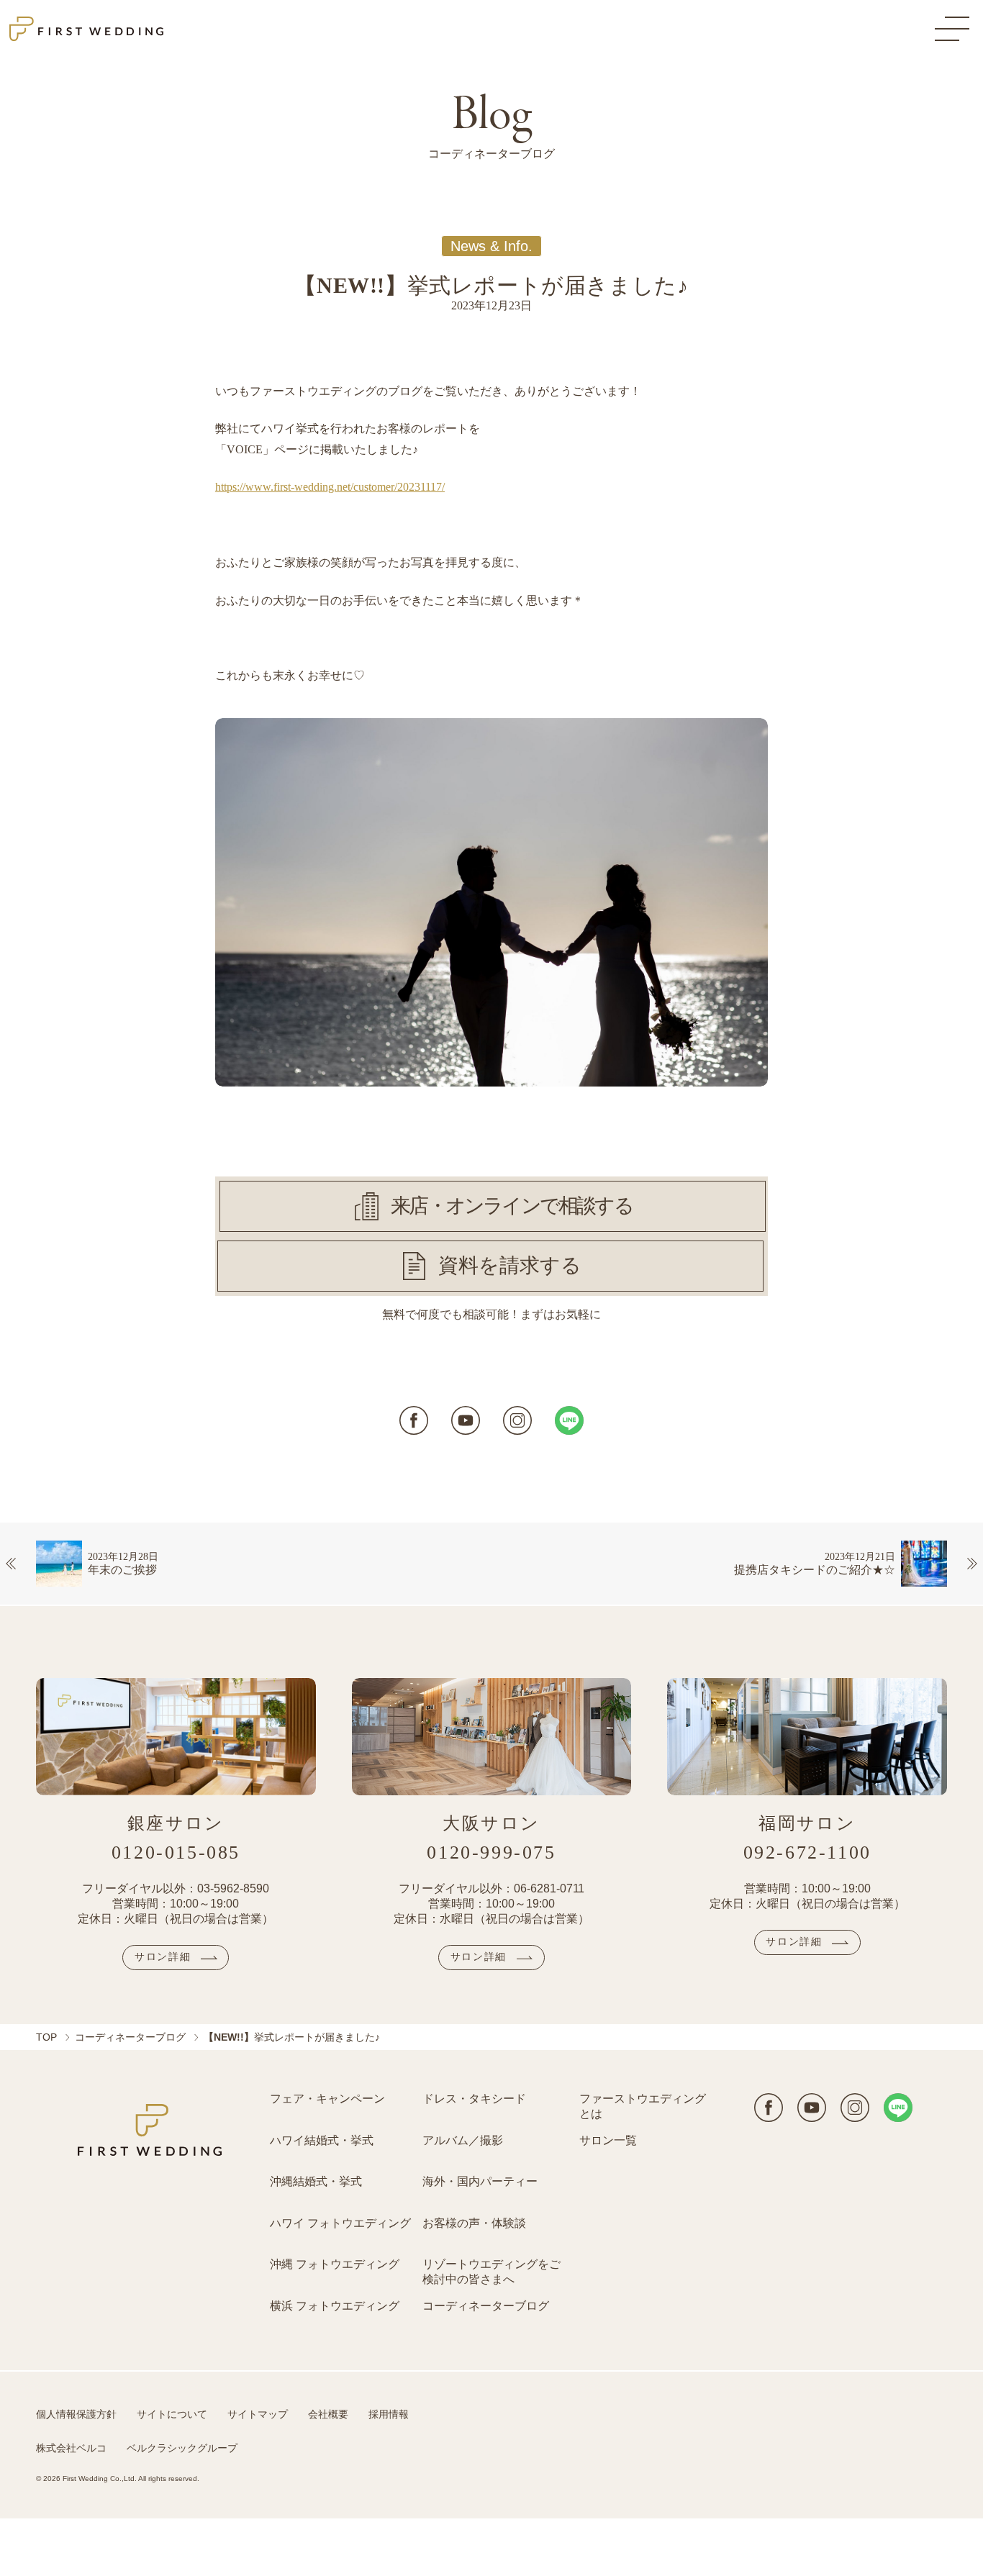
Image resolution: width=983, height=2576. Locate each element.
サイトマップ (258, 2414)
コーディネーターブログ (130, 2037)
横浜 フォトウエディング (335, 2306)
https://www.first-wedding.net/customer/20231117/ (330, 487)
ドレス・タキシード (474, 2099)
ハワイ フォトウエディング (340, 2223)
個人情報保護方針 (76, 2414)
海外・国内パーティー (480, 2181)
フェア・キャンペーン (327, 2099)
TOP (46, 2037)
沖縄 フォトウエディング (335, 2264)
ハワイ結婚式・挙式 (322, 2140)
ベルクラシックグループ (182, 2448)
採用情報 (389, 2414)
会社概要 (328, 2414)
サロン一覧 (608, 2140)
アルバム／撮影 (463, 2140)
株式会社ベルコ (71, 2448)
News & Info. (491, 246)
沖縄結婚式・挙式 (316, 2181)
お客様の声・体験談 (474, 2223)
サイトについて (172, 2414)
